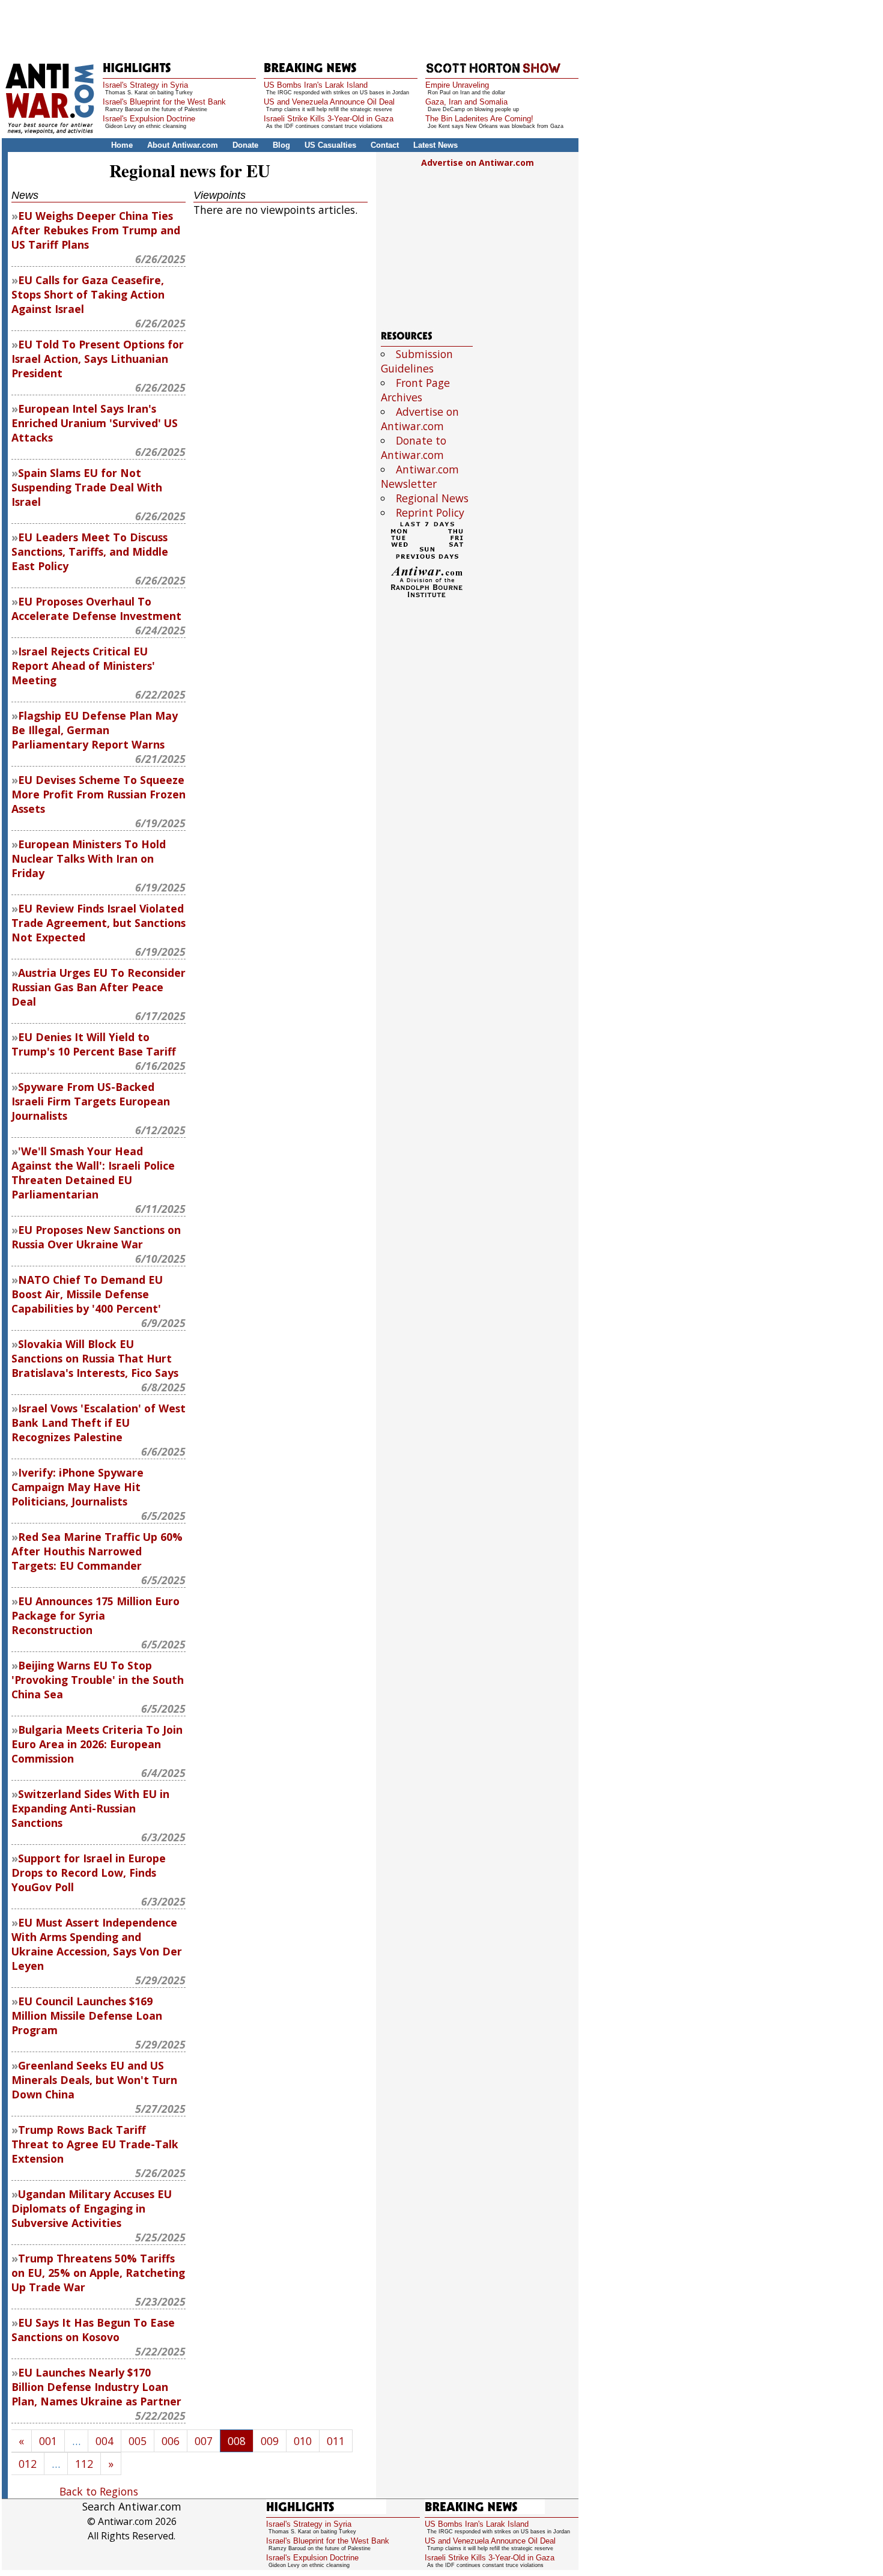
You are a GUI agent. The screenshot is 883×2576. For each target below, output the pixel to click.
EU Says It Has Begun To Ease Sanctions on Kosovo (93, 2330)
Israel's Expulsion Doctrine (149, 119)
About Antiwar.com (183, 145)
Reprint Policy (430, 512)
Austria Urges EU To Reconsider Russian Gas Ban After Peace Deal (99, 987)
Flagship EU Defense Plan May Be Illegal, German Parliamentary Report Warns (95, 730)
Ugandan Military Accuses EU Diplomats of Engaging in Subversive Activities (92, 2208)
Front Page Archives (415, 390)
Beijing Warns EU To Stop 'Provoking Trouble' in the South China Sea (98, 1680)
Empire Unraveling (457, 85)
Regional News (432, 498)
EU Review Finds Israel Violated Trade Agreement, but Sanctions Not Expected (99, 923)
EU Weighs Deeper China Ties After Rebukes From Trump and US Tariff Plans (96, 230)
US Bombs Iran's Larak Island (316, 85)
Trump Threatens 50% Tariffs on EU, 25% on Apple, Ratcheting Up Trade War (98, 2273)
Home (122, 145)
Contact (385, 145)
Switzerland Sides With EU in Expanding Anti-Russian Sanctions (90, 1808)
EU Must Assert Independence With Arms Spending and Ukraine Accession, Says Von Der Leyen (97, 1944)
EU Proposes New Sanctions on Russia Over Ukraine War (96, 1237)
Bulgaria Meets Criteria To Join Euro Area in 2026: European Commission (97, 1744)
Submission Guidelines (417, 361)
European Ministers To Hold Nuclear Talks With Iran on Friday (89, 858)
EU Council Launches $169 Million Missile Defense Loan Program (87, 2016)
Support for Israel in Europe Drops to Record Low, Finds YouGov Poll (89, 1873)
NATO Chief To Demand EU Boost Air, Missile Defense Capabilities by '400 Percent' (87, 1294)
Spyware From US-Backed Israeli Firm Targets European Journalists (91, 1101)
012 (28, 2464)
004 (105, 2441)
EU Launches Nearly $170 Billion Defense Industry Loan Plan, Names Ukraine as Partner (96, 2387)
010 (303, 2441)
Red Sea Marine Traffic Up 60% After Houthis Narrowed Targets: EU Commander (97, 1551)
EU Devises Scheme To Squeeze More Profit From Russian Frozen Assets (99, 794)
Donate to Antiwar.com (414, 448)
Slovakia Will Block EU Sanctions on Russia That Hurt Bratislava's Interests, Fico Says (95, 1358)
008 (237, 2441)
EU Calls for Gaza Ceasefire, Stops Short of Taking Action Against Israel (88, 294)
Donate (245, 145)
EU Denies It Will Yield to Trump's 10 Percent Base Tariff (94, 1044)
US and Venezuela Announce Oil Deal (329, 102)
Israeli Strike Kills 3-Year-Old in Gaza (329, 119)
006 (171, 2441)
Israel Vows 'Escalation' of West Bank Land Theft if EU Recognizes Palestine (99, 1423)
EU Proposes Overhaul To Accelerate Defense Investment (96, 609)
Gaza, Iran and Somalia (466, 102)
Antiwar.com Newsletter (420, 476)
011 (336, 2441)
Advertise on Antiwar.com (478, 163)
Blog (281, 145)
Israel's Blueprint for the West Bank (164, 102)
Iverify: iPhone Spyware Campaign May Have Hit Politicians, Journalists (77, 1487)
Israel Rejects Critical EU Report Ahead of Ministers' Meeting (83, 666)
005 (138, 2441)
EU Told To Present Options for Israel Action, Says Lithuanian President (98, 359)
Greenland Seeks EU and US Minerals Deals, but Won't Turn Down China (94, 2080)
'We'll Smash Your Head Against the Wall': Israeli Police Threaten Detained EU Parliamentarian (93, 1173)
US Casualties (330, 145)
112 (84, 2464)
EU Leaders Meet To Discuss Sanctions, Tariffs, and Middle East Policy (90, 551)
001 (48, 2441)
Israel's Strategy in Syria (145, 85)
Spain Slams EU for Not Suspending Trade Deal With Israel (87, 487)
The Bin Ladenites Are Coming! (479, 119)
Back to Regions (99, 2491)
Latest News (435, 145)
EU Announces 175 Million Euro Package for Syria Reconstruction (96, 1615)
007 (204, 2441)
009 (270, 2441)
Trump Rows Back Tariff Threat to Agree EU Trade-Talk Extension (95, 2144)
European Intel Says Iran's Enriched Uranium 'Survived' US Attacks (95, 423)
